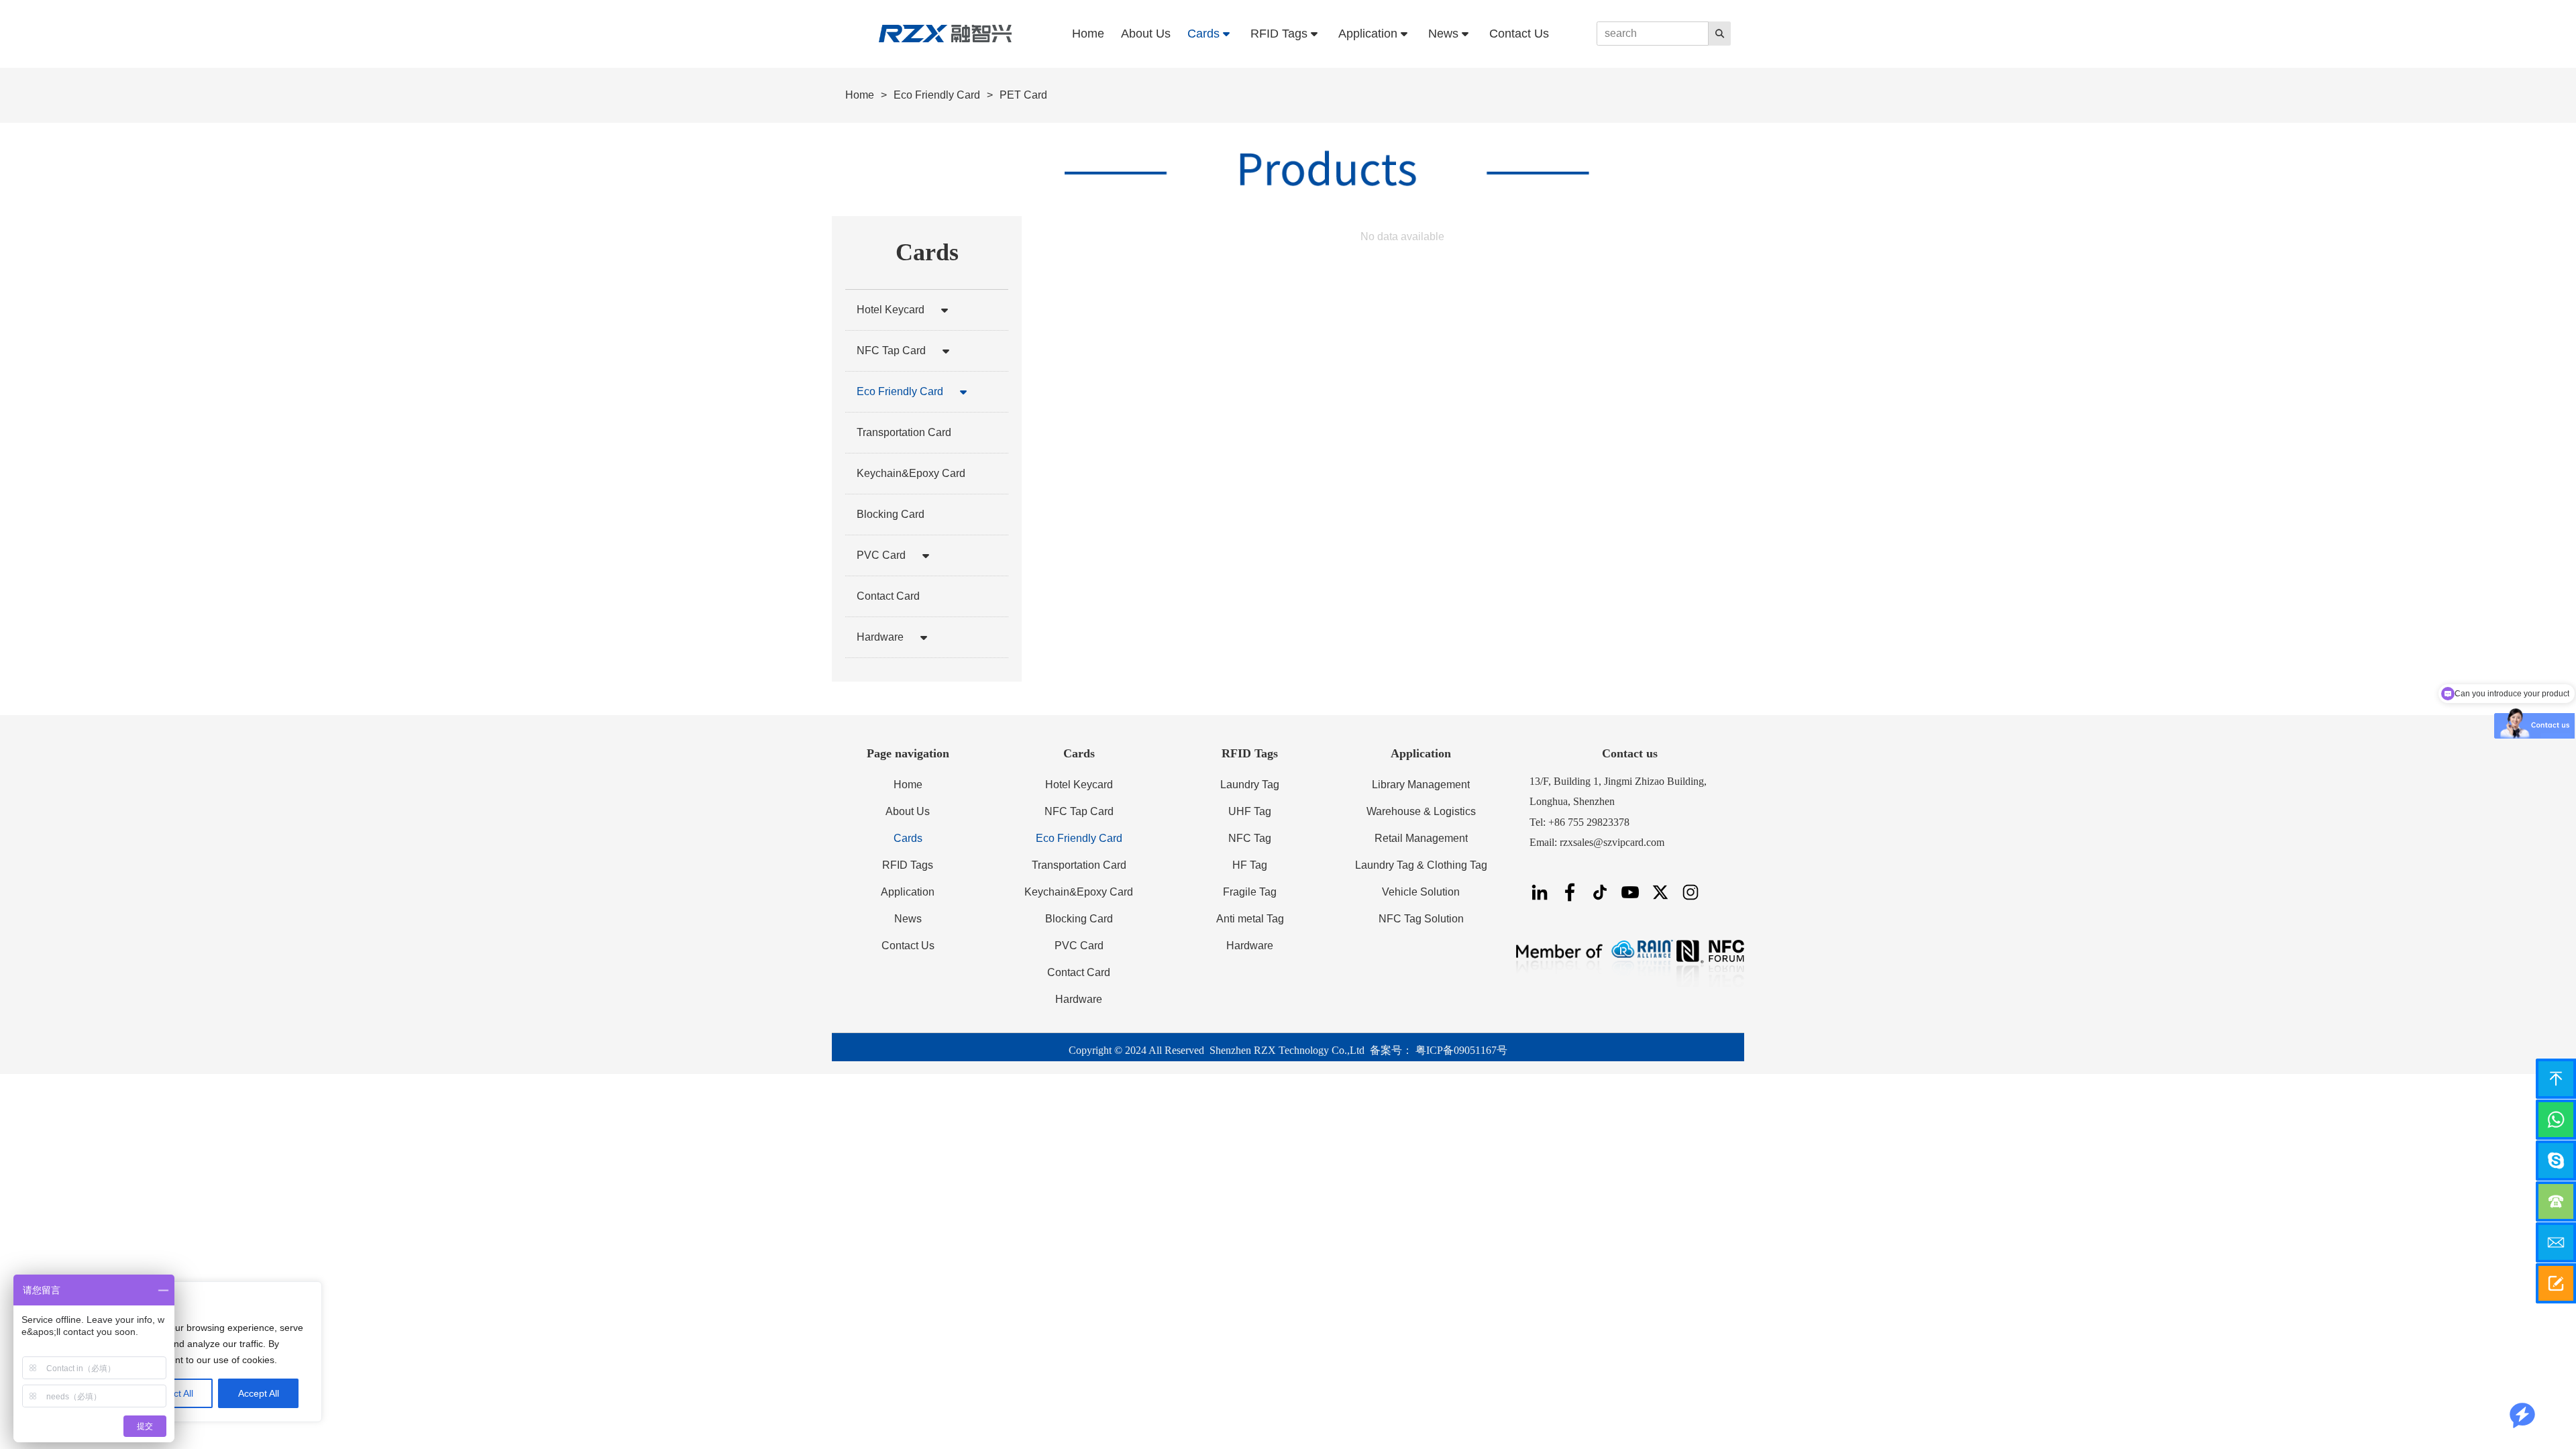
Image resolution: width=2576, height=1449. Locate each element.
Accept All (259, 1393)
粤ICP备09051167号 (1461, 1050)
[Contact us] (2556, 1201)
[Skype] (2556, 1161)
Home (860, 95)
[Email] (2556, 1242)
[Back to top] (2556, 1079)
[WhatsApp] (2556, 1120)
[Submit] (2556, 1283)
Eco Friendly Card (937, 95)
